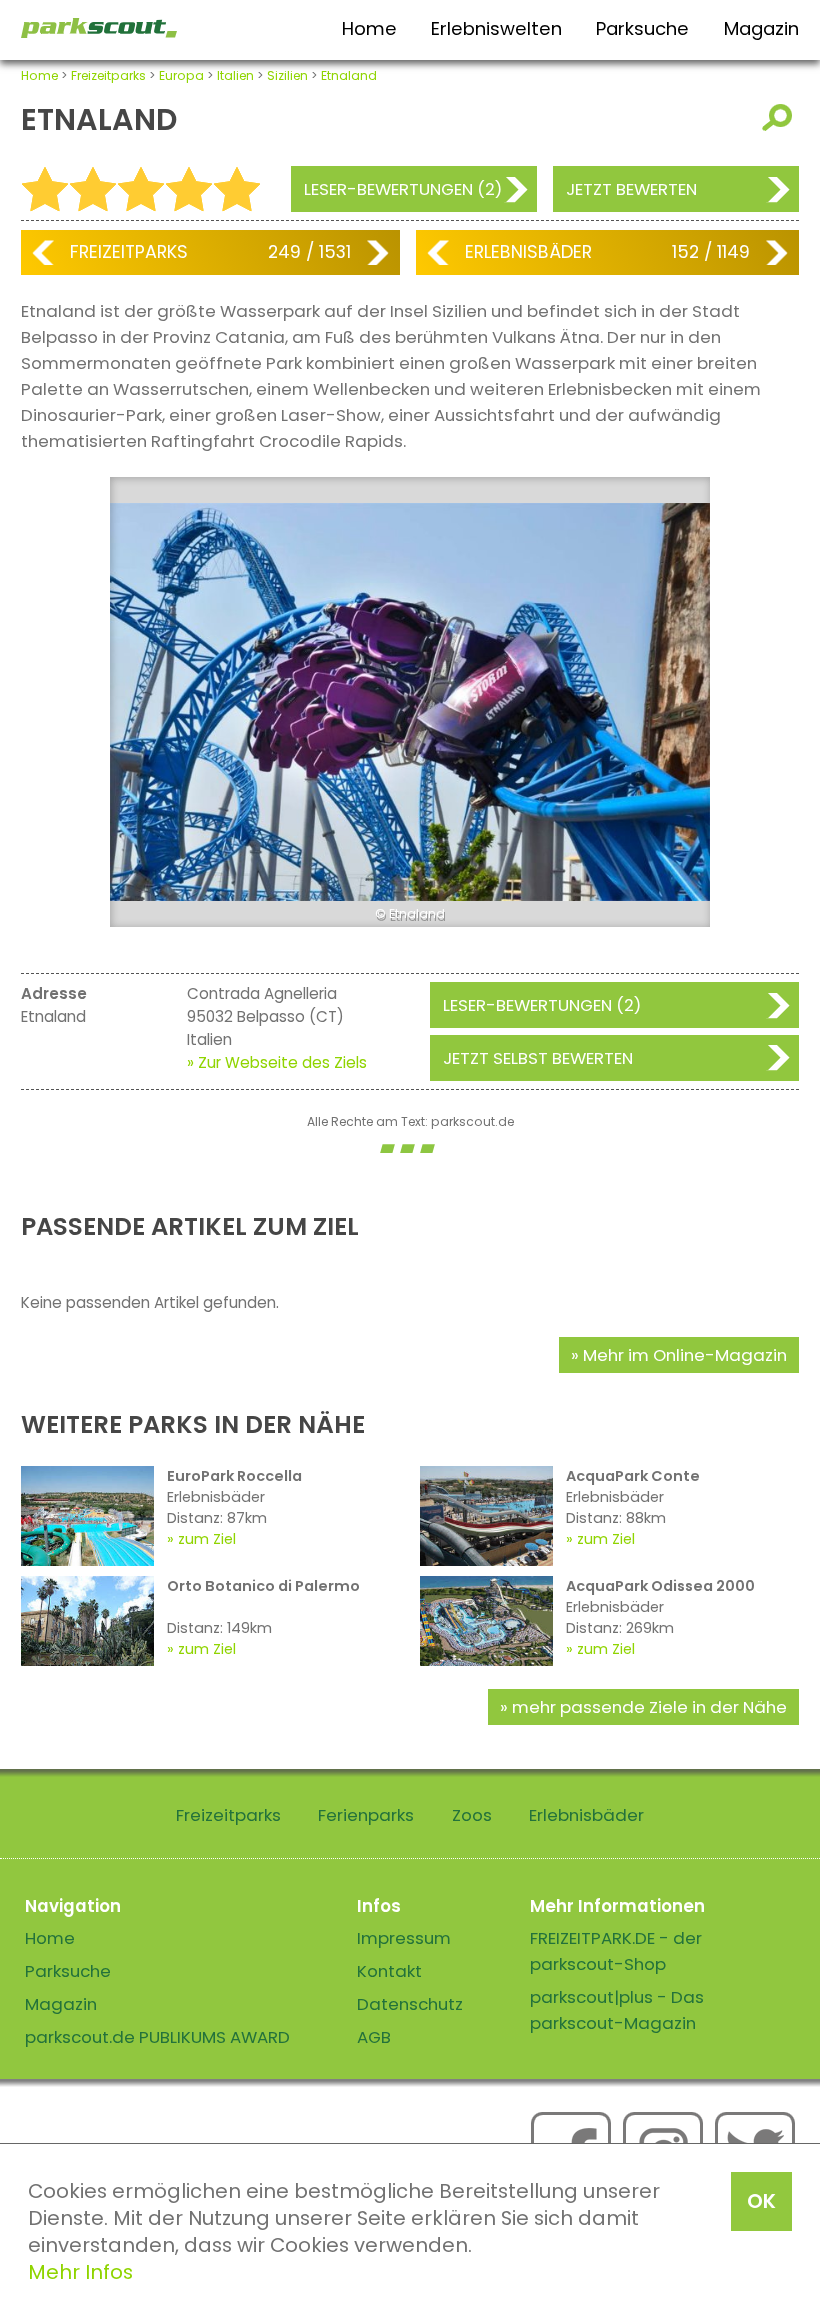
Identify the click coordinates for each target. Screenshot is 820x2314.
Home (369, 28)
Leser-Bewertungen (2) (403, 189)
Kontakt (389, 1971)
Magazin (761, 28)
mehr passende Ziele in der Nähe (649, 1707)
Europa (181, 75)
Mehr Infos (80, 2272)
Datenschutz (410, 2004)
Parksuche (642, 28)
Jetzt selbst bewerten (538, 1058)
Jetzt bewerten (631, 189)
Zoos (472, 1815)
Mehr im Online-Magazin (685, 1355)
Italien (235, 75)
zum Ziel (207, 1539)
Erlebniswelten (496, 28)
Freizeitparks (108, 75)
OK (761, 2201)
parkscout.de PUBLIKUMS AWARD (157, 2037)
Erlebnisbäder (528, 252)
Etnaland (349, 75)
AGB (374, 2037)
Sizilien (287, 75)
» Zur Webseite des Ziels (277, 1062)
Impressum (404, 1938)
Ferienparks (366, 1815)
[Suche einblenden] (780, 117)
